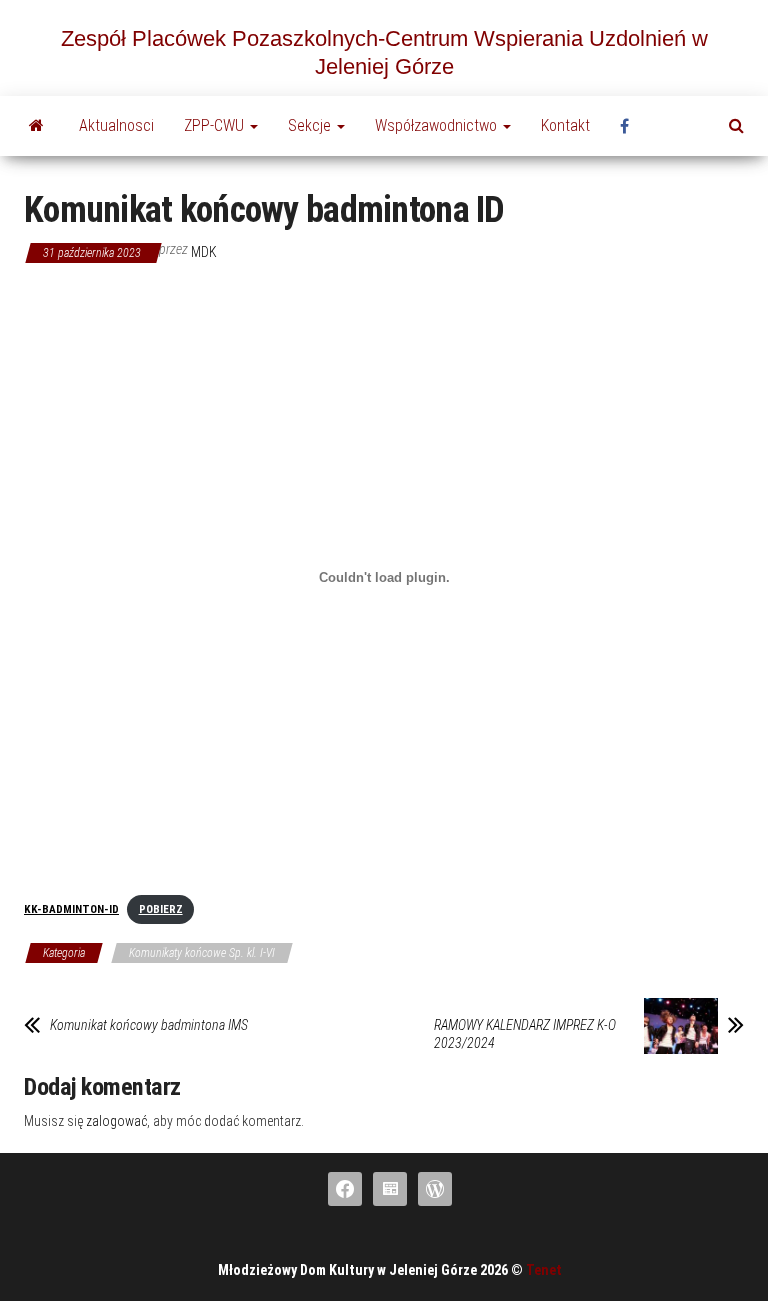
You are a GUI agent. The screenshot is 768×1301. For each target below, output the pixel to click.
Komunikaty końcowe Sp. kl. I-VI (202, 953)
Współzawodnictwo (438, 125)
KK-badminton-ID (71, 909)
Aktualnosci (116, 125)
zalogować (116, 1121)
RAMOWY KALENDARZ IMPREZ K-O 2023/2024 (525, 1034)
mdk (204, 252)
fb (630, 126)
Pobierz (161, 909)
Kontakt (565, 125)
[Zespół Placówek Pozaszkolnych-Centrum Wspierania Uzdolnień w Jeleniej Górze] (36, 126)
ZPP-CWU (216, 125)
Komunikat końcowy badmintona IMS (149, 1025)
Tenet (544, 1270)
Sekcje (311, 125)
